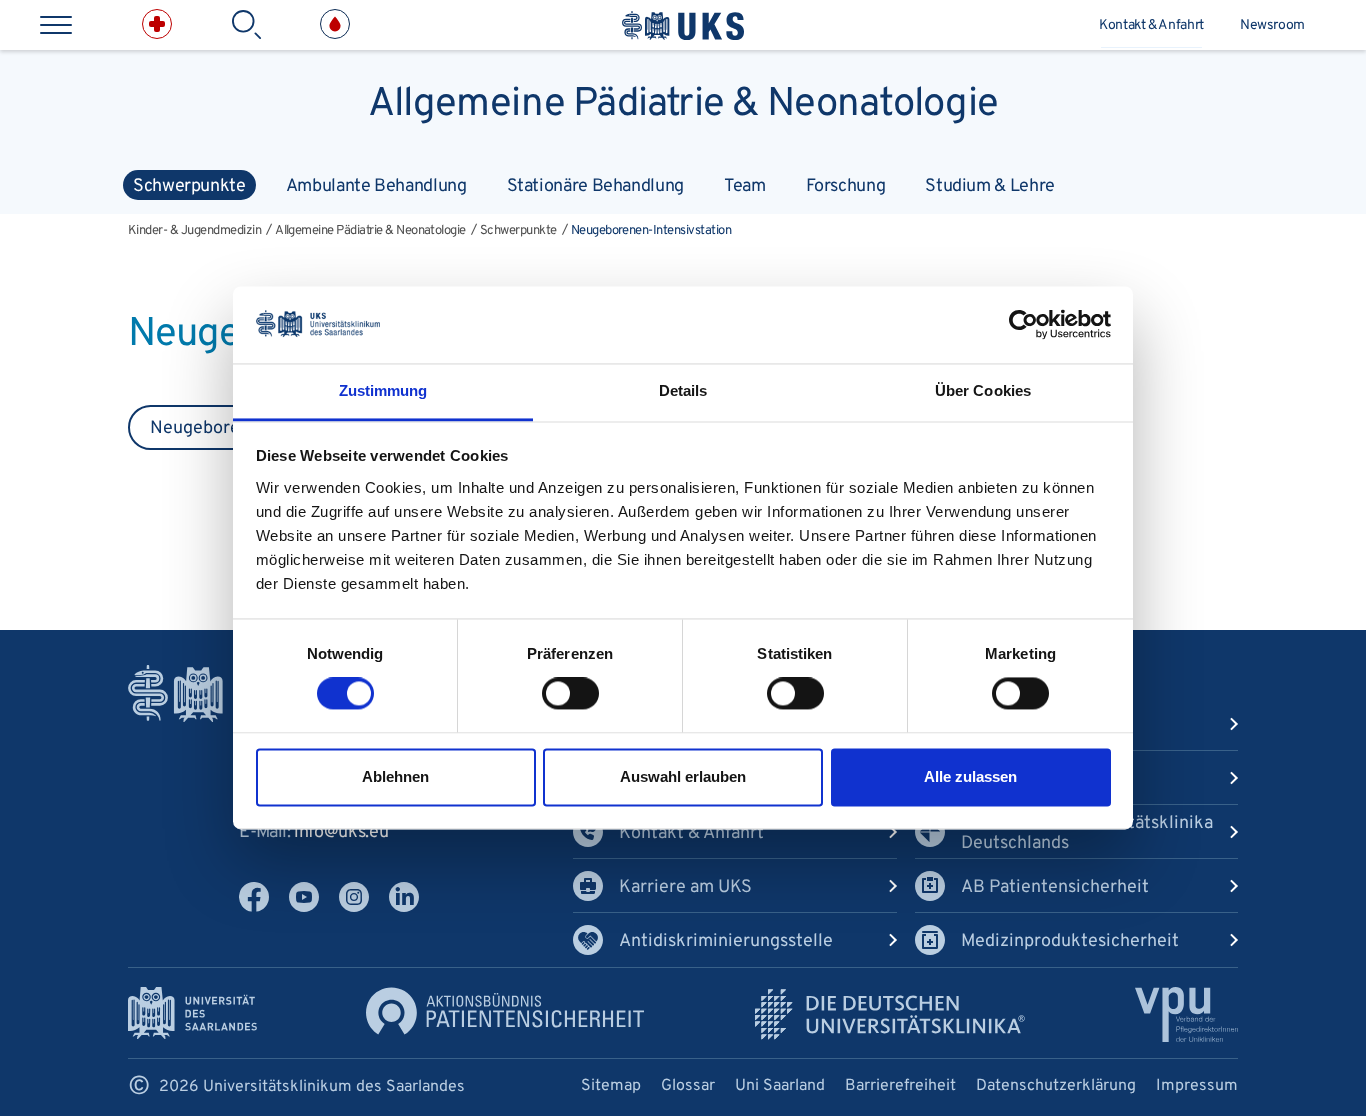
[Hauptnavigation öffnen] (56, 25)
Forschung (846, 186)
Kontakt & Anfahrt (1151, 25)
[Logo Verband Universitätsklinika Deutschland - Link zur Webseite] (890, 1014)
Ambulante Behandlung (376, 186)
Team (745, 186)
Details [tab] (683, 390)
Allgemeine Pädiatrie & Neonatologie (683, 100)
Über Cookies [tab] (983, 390)
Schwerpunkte (189, 186)
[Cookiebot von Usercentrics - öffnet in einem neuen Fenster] (1023, 325)
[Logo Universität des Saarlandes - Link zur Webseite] (192, 1012)
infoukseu (341, 832)
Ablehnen (395, 776)
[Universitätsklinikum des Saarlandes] (683, 25)
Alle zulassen (970, 776)
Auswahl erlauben (683, 776)
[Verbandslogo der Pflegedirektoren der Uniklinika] (1186, 1014)
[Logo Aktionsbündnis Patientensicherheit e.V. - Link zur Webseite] (505, 1010)
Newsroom (1272, 25)
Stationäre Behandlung (595, 186)
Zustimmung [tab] (383, 390)
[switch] (570, 694)
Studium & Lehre (990, 186)
